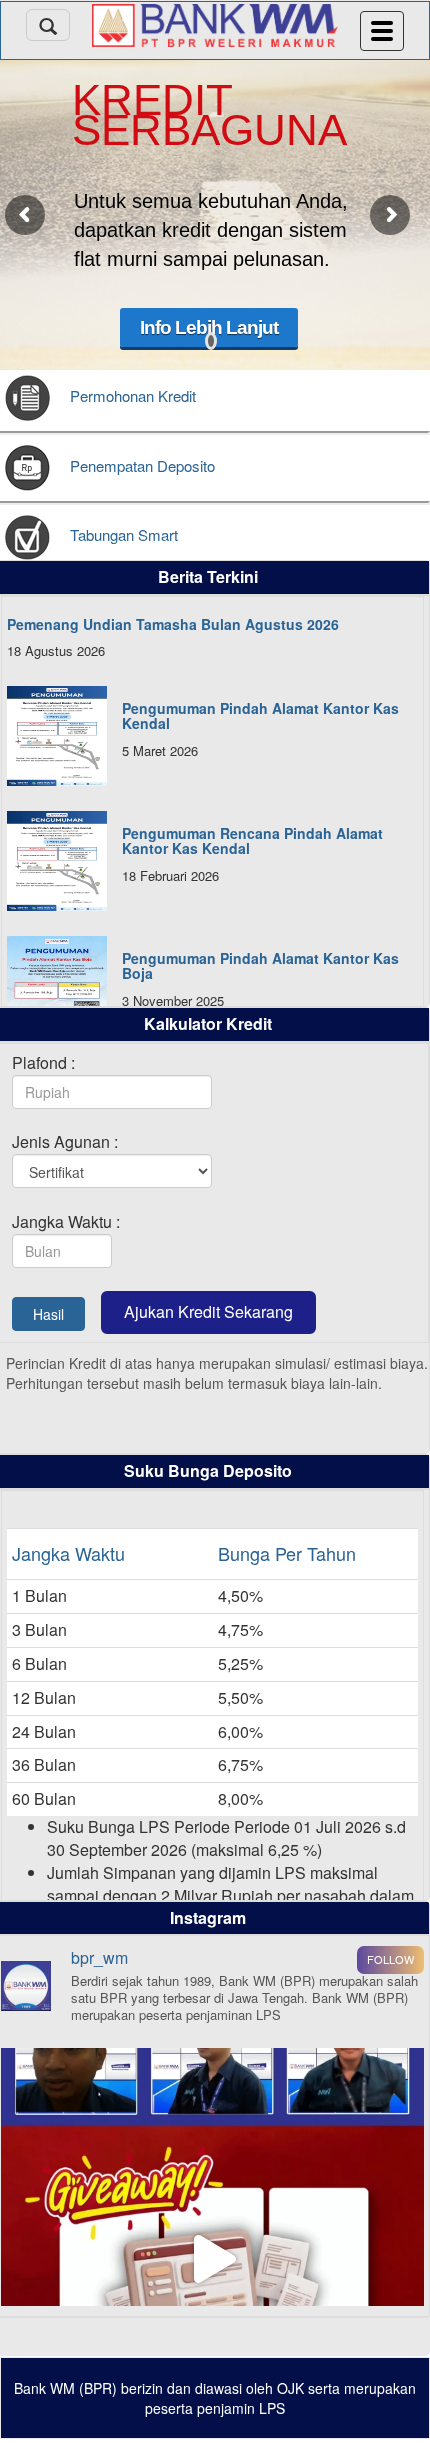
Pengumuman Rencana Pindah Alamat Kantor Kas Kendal (252, 840)
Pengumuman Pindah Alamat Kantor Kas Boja (260, 965)
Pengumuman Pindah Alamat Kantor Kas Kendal (260, 715)
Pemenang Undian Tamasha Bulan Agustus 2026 (173, 624)
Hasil (48, 1314)
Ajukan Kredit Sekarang (208, 1311)
